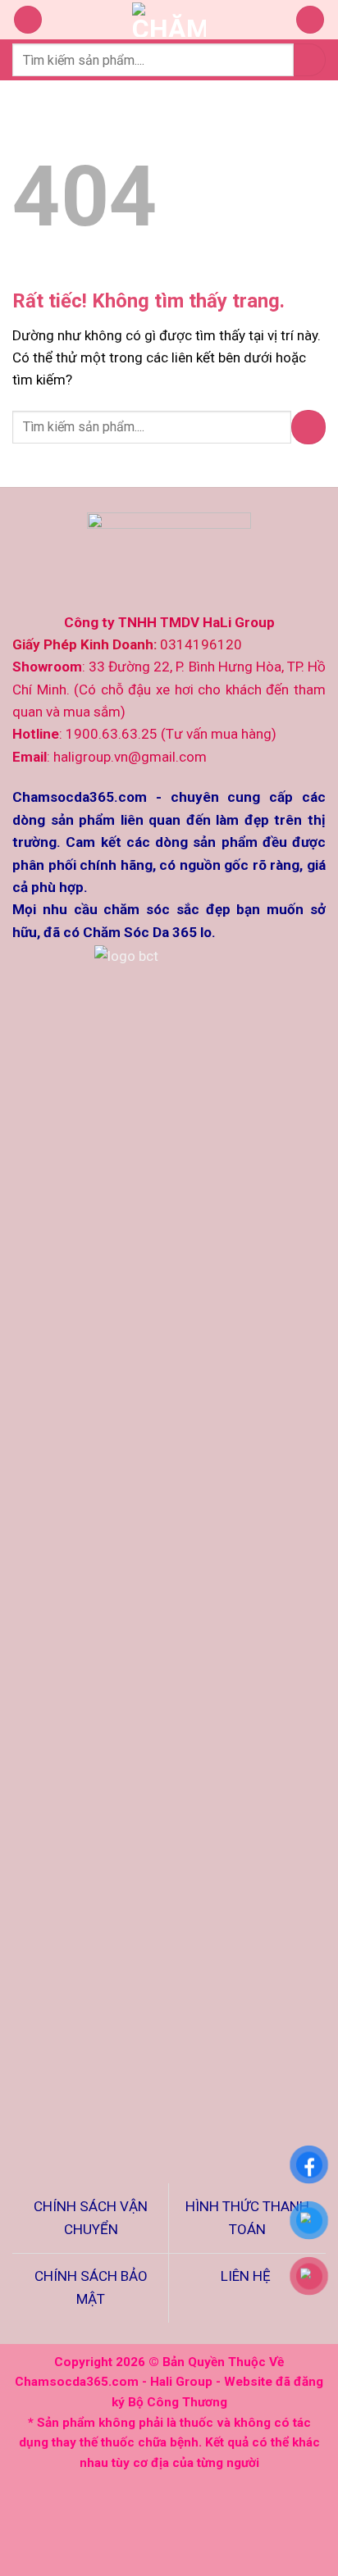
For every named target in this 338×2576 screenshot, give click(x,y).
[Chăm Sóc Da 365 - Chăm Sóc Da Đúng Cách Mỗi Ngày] (169, 20)
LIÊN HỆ (247, 2276)
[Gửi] (310, 59)
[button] (28, 20)
